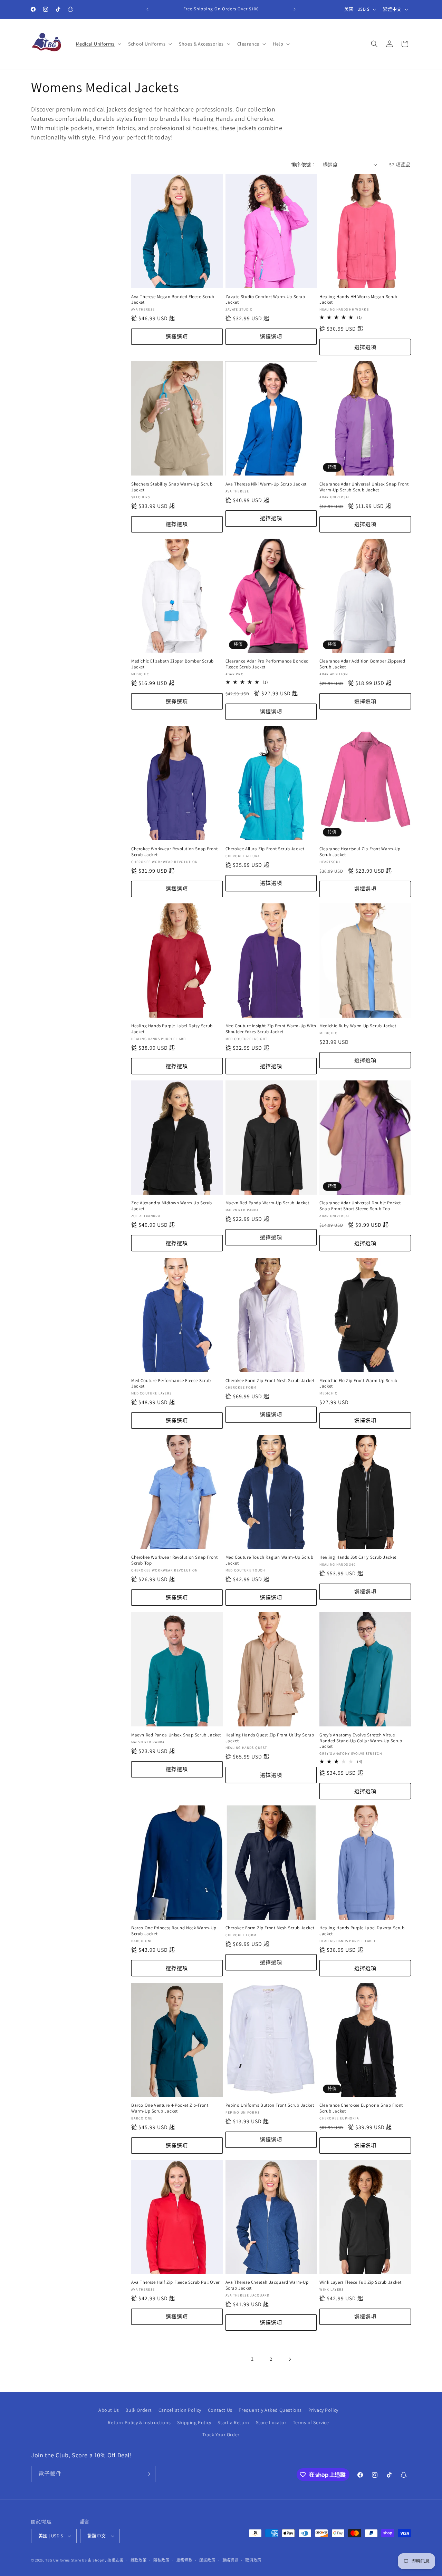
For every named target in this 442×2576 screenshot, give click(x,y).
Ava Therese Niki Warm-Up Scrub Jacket (266, 484)
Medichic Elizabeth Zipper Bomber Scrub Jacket (172, 664)
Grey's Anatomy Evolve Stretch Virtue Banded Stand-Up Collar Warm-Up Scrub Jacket (361, 1741)
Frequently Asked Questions (270, 2410)
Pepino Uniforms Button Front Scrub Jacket (270, 2105)
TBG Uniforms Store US (66, 2560)
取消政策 (253, 2560)
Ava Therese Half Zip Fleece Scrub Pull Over (175, 2283)
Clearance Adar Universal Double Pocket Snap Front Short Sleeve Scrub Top (360, 1206)
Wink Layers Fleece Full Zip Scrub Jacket (360, 2283)
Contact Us (220, 2410)
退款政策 (139, 2560)
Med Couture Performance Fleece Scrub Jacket (171, 1384)
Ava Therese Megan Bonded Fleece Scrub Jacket (173, 300)
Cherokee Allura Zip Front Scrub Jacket (265, 849)
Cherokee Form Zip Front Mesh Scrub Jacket (270, 1381)
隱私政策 (161, 2560)
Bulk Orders (139, 2410)
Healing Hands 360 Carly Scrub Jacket (358, 1558)
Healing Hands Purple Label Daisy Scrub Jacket (172, 1029)
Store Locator (271, 2422)
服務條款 (185, 2560)
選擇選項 (177, 337)
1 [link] (252, 2359)
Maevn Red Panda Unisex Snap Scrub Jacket (176, 1735)
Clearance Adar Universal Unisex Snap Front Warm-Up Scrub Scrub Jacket (364, 487)
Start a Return (233, 2422)
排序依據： (304, 165)
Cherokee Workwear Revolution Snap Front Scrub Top (174, 1561)
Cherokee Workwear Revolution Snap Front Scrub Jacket (174, 852)
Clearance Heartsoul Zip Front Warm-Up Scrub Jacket (360, 852)
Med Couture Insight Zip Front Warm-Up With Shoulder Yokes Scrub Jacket (271, 1029)
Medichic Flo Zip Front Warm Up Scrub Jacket (358, 1384)
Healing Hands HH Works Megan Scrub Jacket (358, 300)
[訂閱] (147, 2474)
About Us (109, 2410)
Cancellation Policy (180, 2410)
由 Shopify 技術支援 (106, 2560)
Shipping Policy (194, 2422)
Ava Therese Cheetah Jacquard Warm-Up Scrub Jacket (267, 2286)
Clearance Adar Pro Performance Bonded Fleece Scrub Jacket (267, 664)
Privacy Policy (323, 2410)
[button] (98, 44)
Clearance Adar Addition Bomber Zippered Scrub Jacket (362, 664)
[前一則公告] (147, 9)
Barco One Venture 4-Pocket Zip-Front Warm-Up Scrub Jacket (170, 2108)
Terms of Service (311, 2422)
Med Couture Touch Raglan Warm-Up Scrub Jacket (270, 1561)
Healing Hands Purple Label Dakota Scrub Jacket (362, 1931)
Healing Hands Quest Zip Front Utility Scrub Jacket (270, 1738)
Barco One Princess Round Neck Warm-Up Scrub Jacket (174, 1931)
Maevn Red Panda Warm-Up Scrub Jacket (267, 1203)
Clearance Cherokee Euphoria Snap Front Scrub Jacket (361, 2108)
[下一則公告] (295, 9)
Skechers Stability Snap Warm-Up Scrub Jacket (172, 487)
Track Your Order (221, 2435)
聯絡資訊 (230, 2560)
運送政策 (207, 2560)
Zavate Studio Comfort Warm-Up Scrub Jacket (265, 300)
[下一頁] (290, 2359)
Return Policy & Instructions (139, 2422)
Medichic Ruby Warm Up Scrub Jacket (358, 1026)
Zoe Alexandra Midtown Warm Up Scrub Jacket (172, 1206)
